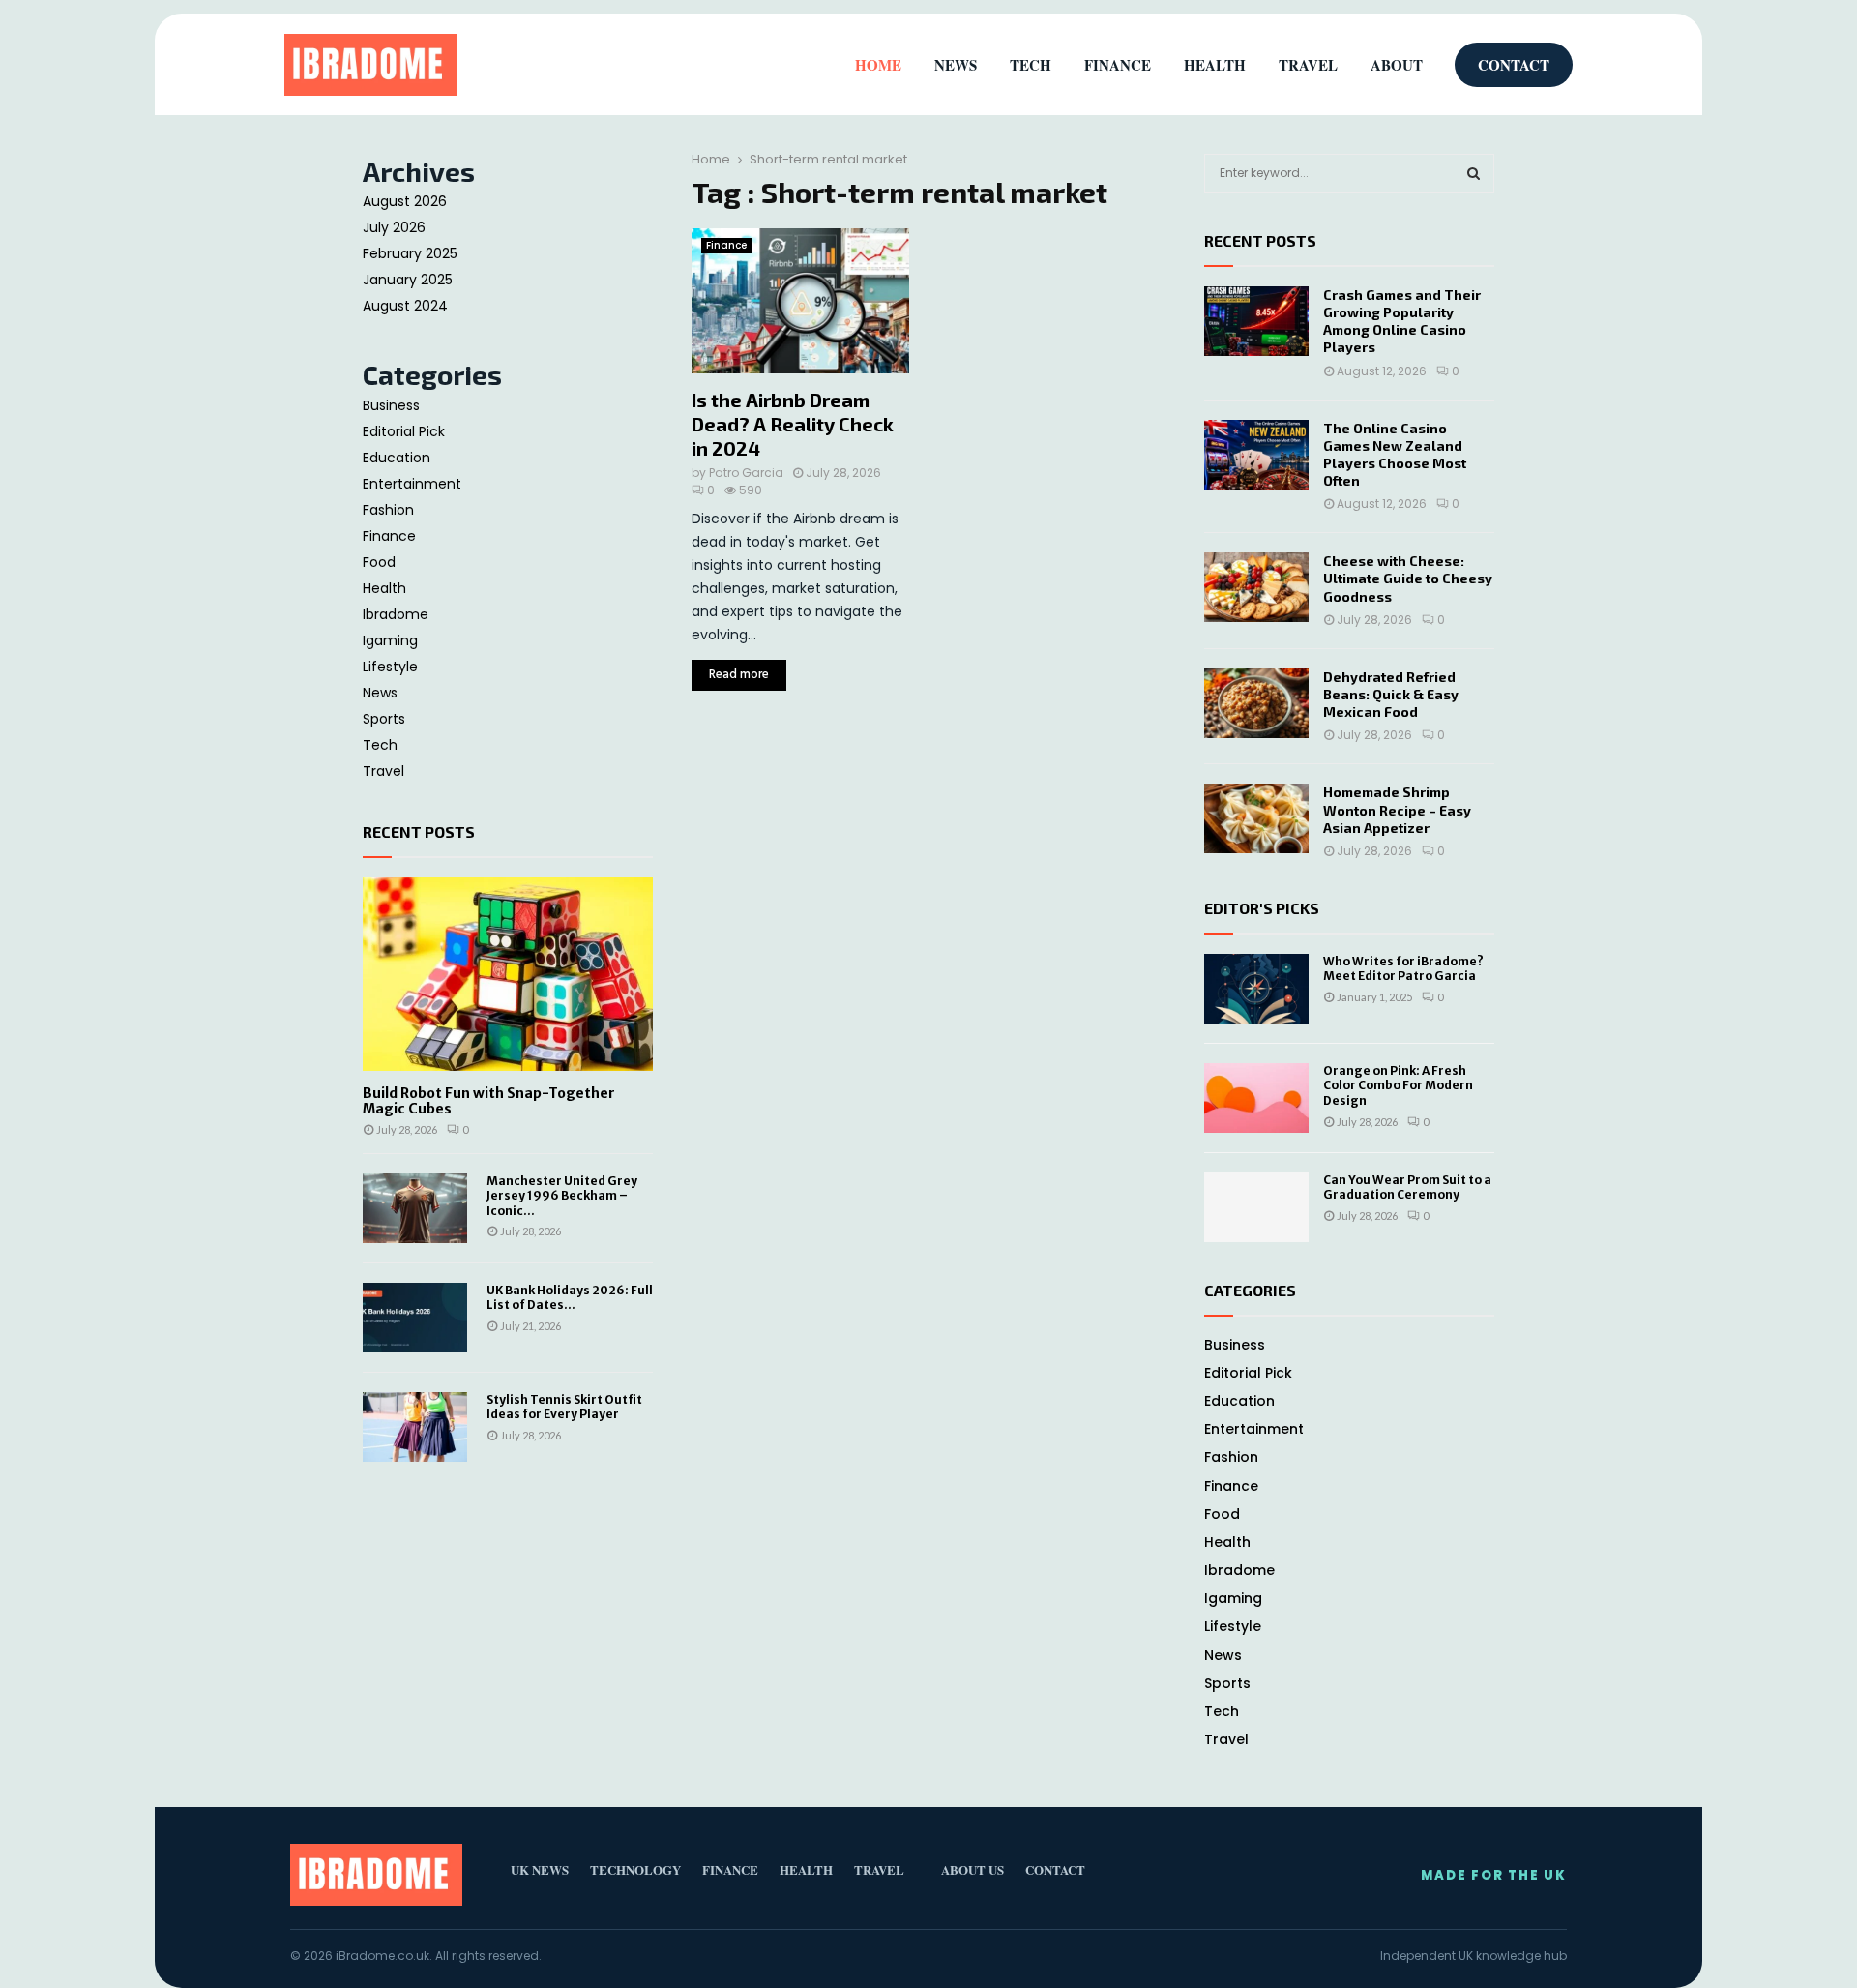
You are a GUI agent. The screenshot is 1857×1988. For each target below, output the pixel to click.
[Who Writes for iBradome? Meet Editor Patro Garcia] (1256, 989)
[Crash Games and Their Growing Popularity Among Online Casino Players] (1256, 321)
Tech (380, 745)
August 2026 (405, 201)
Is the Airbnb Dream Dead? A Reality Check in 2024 (793, 424)
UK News (540, 1869)
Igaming (390, 640)
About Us (973, 1869)
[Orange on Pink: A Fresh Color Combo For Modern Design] (1256, 1098)
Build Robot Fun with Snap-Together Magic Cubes (489, 1101)
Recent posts (419, 831)
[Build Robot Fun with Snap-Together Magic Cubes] (508, 974)
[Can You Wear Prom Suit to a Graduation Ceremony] (1256, 1207)
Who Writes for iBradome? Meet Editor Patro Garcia (1403, 969)
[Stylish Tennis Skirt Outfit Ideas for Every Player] (415, 1427)
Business (391, 405)
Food (379, 562)
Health (384, 588)
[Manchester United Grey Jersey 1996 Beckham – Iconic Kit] (415, 1208)
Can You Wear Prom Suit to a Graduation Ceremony (1407, 1187)
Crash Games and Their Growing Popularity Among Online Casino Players (1402, 321)
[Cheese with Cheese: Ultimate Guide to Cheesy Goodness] (1256, 587)
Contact (1514, 65)
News (380, 693)
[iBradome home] (370, 65)
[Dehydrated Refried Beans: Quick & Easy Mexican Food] (1256, 703)
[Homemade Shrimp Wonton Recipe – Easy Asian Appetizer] (1256, 818)
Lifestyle (390, 667)
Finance (726, 245)
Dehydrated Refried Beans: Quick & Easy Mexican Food (1391, 694)
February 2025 (410, 253)
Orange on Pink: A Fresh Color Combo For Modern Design (1398, 1085)
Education (397, 458)
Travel (383, 771)
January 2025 (408, 280)
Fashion (388, 510)
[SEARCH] (1474, 173)
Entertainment (412, 484)
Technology (635, 1869)
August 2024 (405, 306)
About (1397, 65)
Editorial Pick (404, 431)
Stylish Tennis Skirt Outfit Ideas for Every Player (564, 1407)
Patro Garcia (746, 473)
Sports (384, 719)
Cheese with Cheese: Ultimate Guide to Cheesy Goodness (1408, 578)
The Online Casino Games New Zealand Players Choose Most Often (1395, 455)
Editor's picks (1262, 908)
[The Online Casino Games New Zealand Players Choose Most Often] (1256, 455)
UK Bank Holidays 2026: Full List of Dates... (570, 1297)
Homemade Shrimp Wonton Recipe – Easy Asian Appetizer (1397, 809)
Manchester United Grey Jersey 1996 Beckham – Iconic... (562, 1196)
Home (878, 65)
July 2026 (394, 227)
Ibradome (396, 614)
